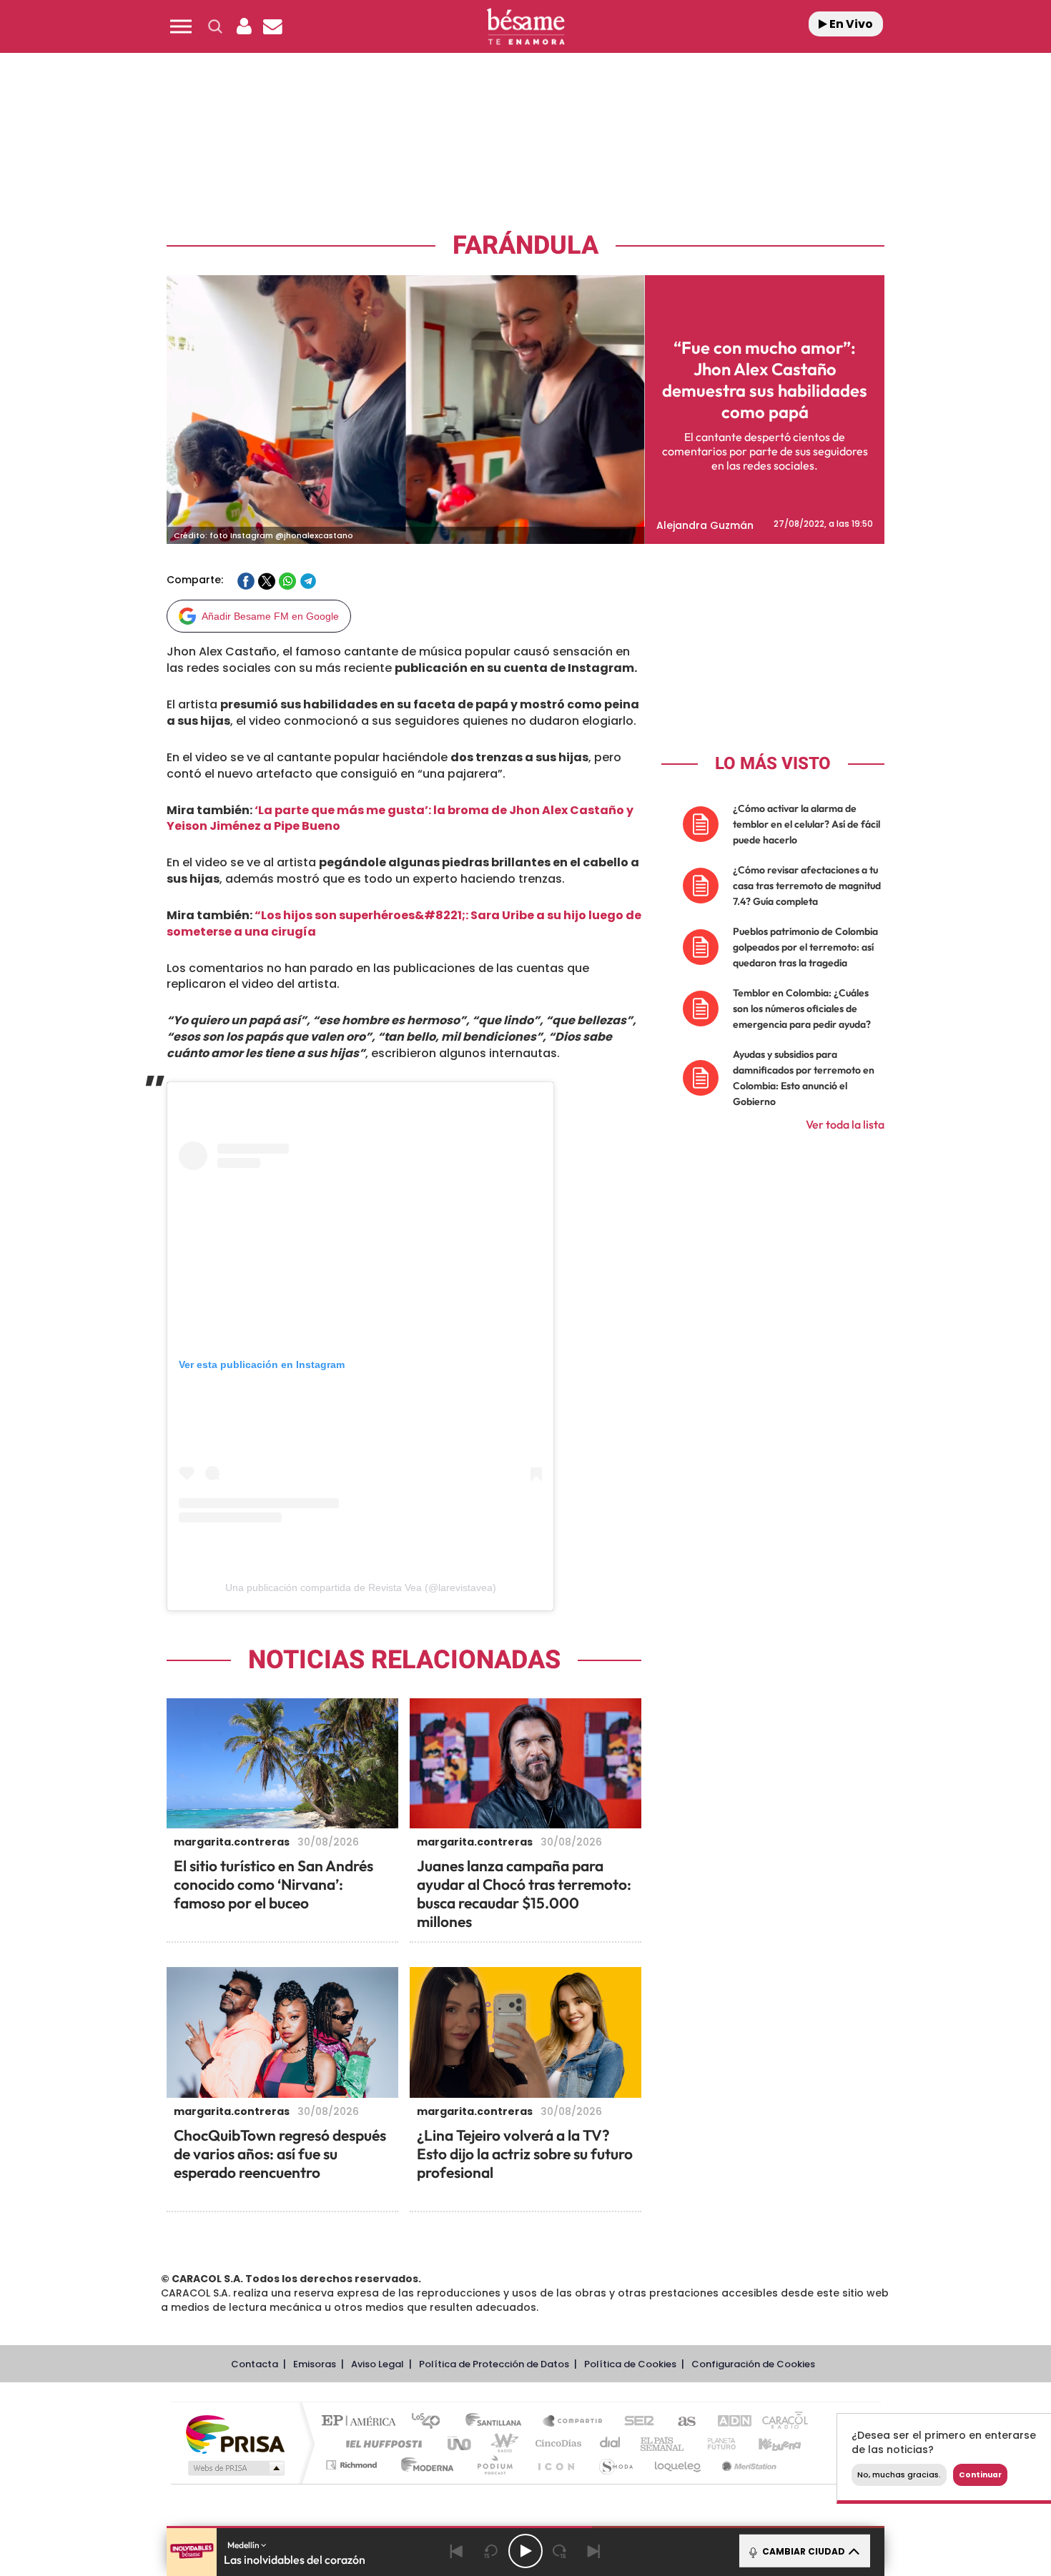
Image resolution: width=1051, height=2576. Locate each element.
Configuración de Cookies (753, 2364)
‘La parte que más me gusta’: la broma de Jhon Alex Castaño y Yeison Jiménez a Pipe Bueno (400, 818)
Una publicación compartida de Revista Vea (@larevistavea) (361, 1587)
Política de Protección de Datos (494, 2364)
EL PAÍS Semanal (663, 2443)
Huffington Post (381, 2443)
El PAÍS (362, 2422)
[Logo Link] (525, 27)
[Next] (594, 2551)
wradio (502, 2443)
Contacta (255, 2364)
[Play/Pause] (525, 2551)
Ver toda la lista (845, 1124)
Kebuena (767, 2443)
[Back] (457, 2551)
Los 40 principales (431, 2422)
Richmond (353, 2465)
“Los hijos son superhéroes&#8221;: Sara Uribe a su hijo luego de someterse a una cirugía (404, 923)
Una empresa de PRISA (235, 2433)
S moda (615, 2465)
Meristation (747, 2465)
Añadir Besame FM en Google (270, 616)
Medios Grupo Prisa (235, 2468)
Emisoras (315, 2364)
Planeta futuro (716, 2443)
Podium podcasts (494, 2465)
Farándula (525, 246)
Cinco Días (556, 2443)
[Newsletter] (272, 26)
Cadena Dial (611, 2443)
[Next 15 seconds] (560, 2551)
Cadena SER (635, 2422)
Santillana (498, 2422)
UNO (460, 2443)
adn (727, 2422)
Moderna (424, 2465)
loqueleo (679, 2465)
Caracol (780, 2422)
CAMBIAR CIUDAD (803, 2551)
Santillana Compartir (573, 2422)
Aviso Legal (378, 2364)
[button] (181, 26)
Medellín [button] (244, 2545)
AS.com (680, 2422)
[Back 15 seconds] (491, 2551)
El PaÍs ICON (556, 2465)
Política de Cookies (630, 2364)
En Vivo (850, 24)
